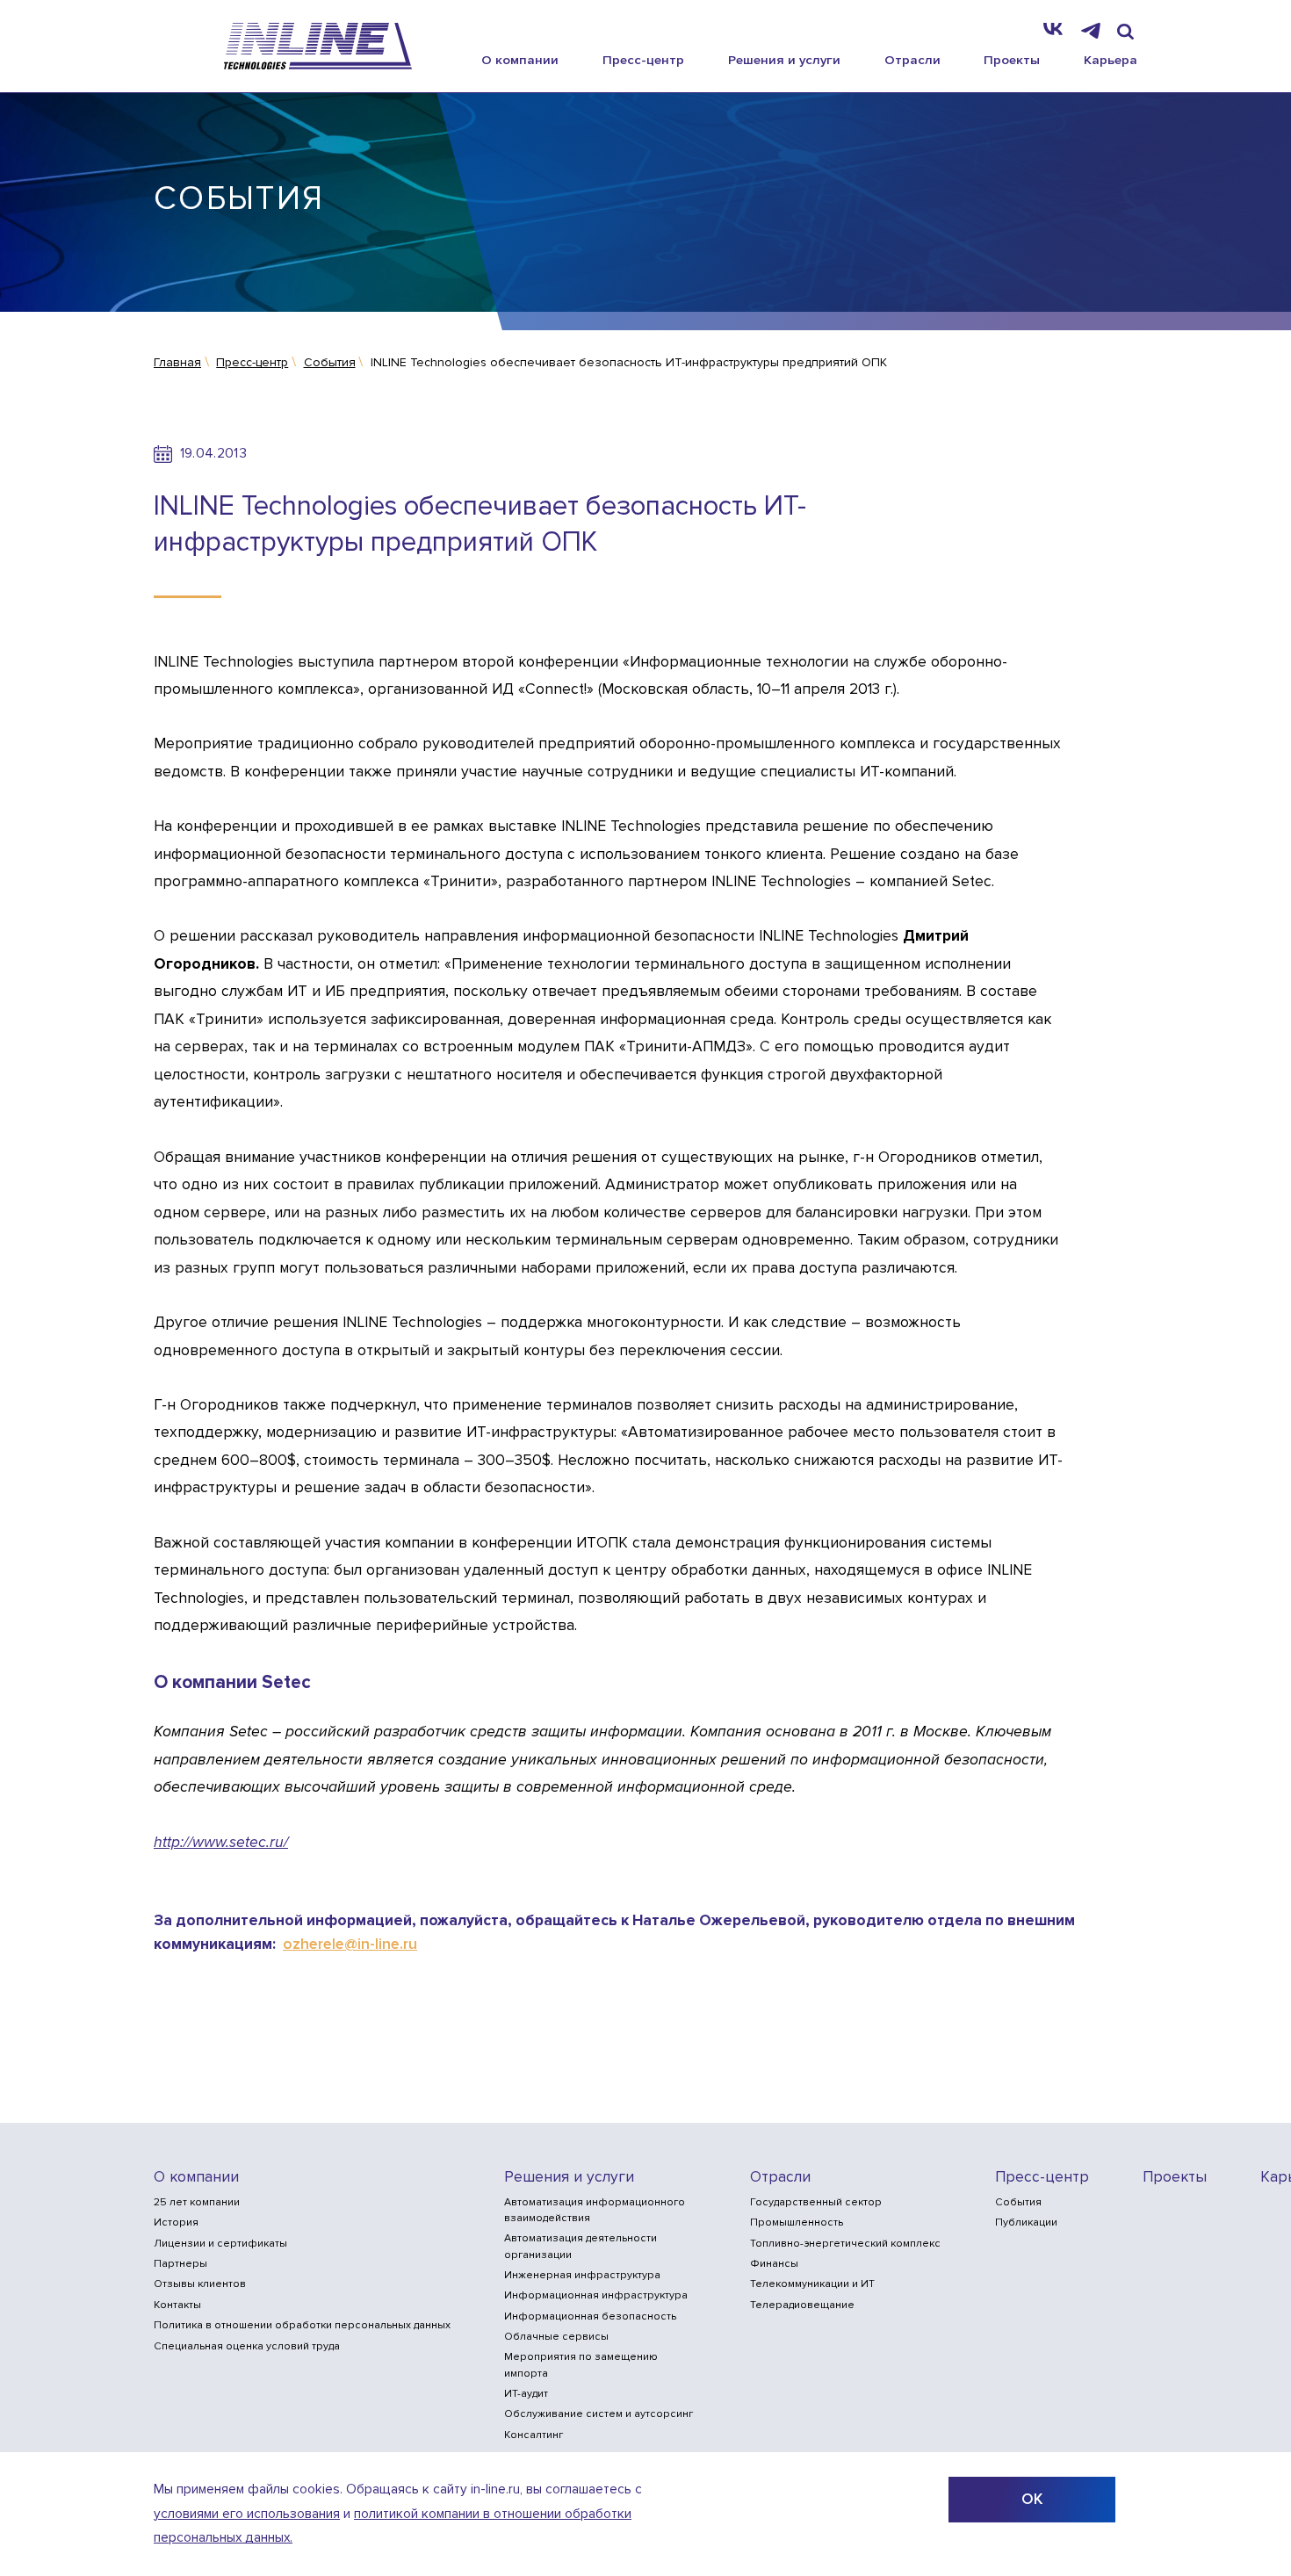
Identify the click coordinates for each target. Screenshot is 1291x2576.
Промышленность (797, 2222)
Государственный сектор (816, 2202)
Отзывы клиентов (200, 2284)
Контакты (177, 2305)
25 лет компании (197, 2202)
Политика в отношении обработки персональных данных (302, 2325)
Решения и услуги (784, 60)
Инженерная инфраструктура (582, 2275)
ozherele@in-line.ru (350, 1944)
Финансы (774, 2264)
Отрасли (912, 60)
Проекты (1012, 60)
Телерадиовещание (802, 2305)
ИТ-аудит (526, 2394)
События (1018, 2202)
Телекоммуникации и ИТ (812, 2284)
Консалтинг (534, 2435)
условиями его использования (247, 2514)
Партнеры (180, 2264)
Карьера (1111, 60)
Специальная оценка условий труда (247, 2346)
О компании (520, 60)
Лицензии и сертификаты (220, 2244)
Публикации (1026, 2222)
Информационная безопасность (590, 2316)
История (176, 2222)
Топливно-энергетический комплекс (845, 2244)
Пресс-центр (643, 60)
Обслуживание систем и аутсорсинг (599, 2414)
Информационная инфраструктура (596, 2295)
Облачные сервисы (556, 2337)
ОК (1032, 2499)
